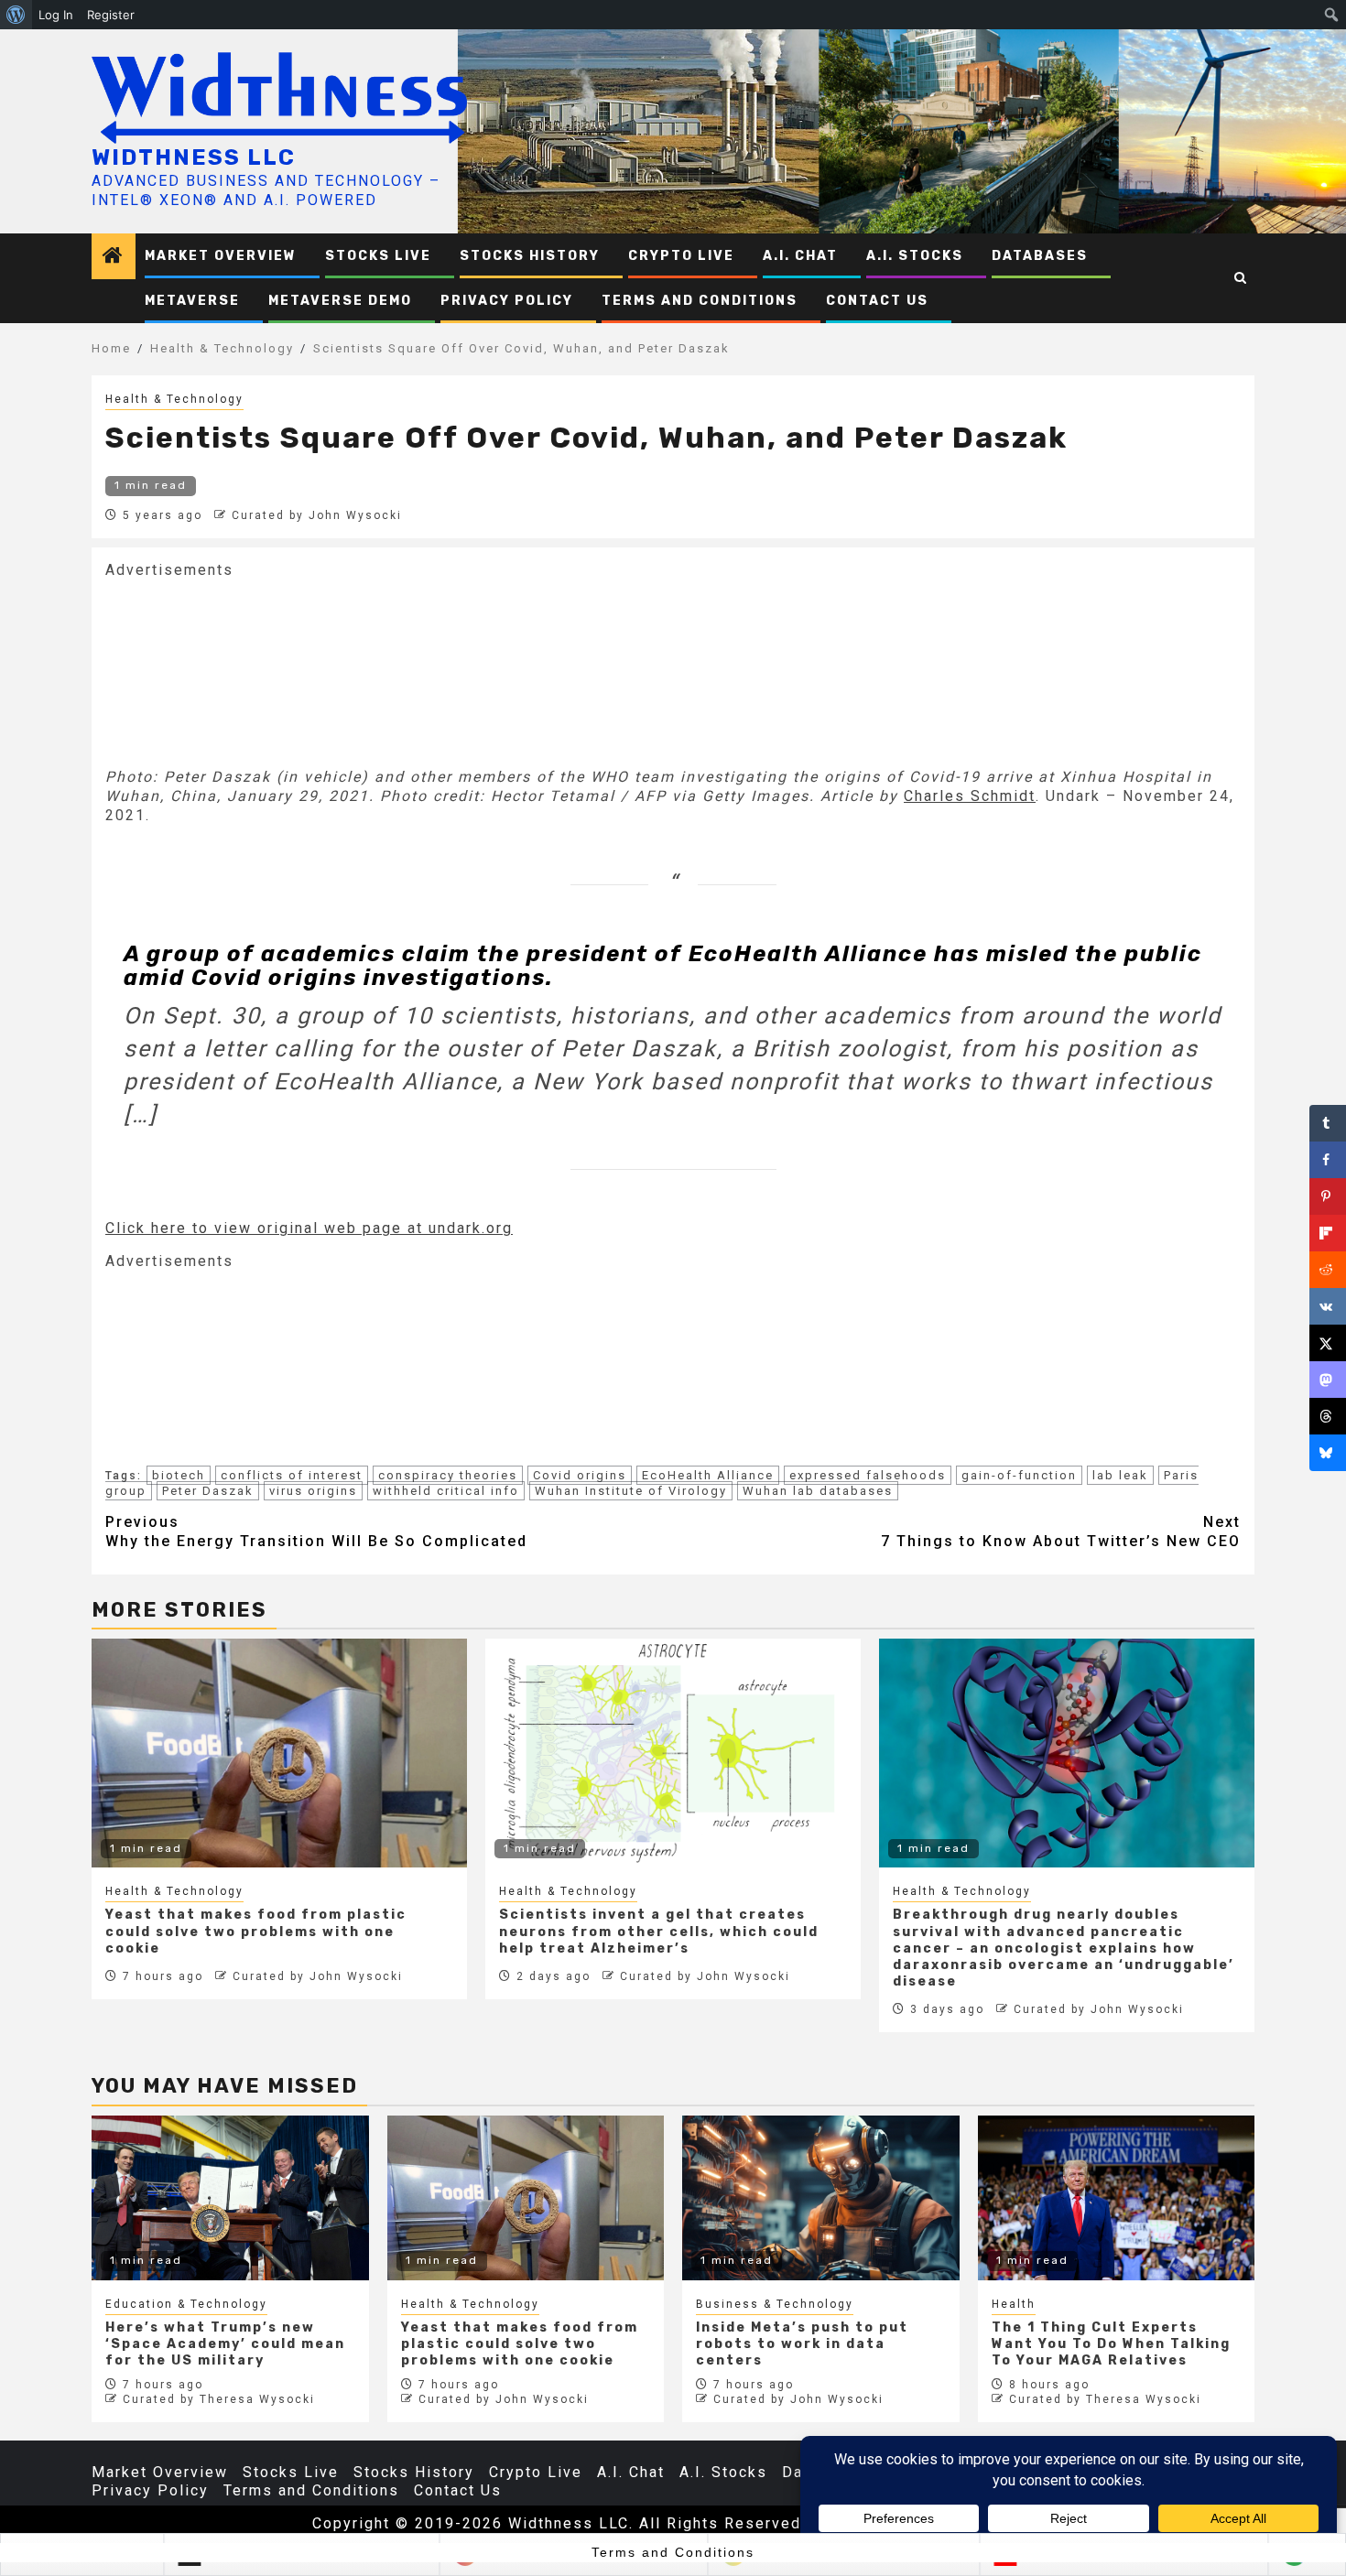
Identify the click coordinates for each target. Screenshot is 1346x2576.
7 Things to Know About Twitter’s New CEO (1061, 1532)
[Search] (1241, 278)
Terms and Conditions (700, 301)
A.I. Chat (800, 256)
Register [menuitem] (111, 15)
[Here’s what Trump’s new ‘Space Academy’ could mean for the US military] (230, 2198)
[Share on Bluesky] (1328, 1453)
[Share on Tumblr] (1328, 1123)
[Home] (114, 257)
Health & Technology (174, 399)
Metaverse (192, 301)
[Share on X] (1328, 1343)
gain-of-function (1019, 1475)
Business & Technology (775, 2304)
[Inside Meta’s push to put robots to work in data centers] (821, 2198)
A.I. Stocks (915, 256)
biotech (179, 1475)
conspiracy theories (448, 1475)
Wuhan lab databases (818, 1491)
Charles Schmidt (970, 796)
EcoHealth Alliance (708, 1475)
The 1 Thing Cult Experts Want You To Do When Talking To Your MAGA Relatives (1111, 2344)
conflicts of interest (292, 1475)
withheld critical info (446, 1491)
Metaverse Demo (340, 301)
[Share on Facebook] (1328, 1160)
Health (1014, 2304)
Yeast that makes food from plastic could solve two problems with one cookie (256, 1931)
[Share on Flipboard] (1328, 1233)
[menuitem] (16, 15)
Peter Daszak (208, 1491)
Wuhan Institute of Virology (631, 1491)
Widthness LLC (194, 157)
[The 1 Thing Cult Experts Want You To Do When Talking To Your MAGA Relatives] (1117, 2198)
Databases (1040, 256)
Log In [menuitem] (56, 15)
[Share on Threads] (1328, 1416)
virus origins (313, 1491)
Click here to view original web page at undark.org (309, 1228)
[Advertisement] (243, 671)
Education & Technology (186, 2304)
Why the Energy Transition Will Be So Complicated (316, 1532)
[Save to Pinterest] (1328, 1196)
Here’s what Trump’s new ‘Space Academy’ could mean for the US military (225, 2344)
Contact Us (877, 301)
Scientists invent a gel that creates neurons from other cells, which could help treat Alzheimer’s (659, 1931)
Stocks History (530, 256)
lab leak (1120, 1475)
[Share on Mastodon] (1328, 1380)
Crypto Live (681, 256)
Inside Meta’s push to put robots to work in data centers (802, 2344)
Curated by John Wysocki (317, 515)
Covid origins (580, 1475)
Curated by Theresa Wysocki (219, 2399)
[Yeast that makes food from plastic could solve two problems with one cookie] (526, 2198)
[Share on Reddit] (1328, 1270)
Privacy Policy (507, 301)
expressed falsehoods (868, 1475)
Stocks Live (378, 256)
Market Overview (221, 256)
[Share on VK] (1328, 1306)
